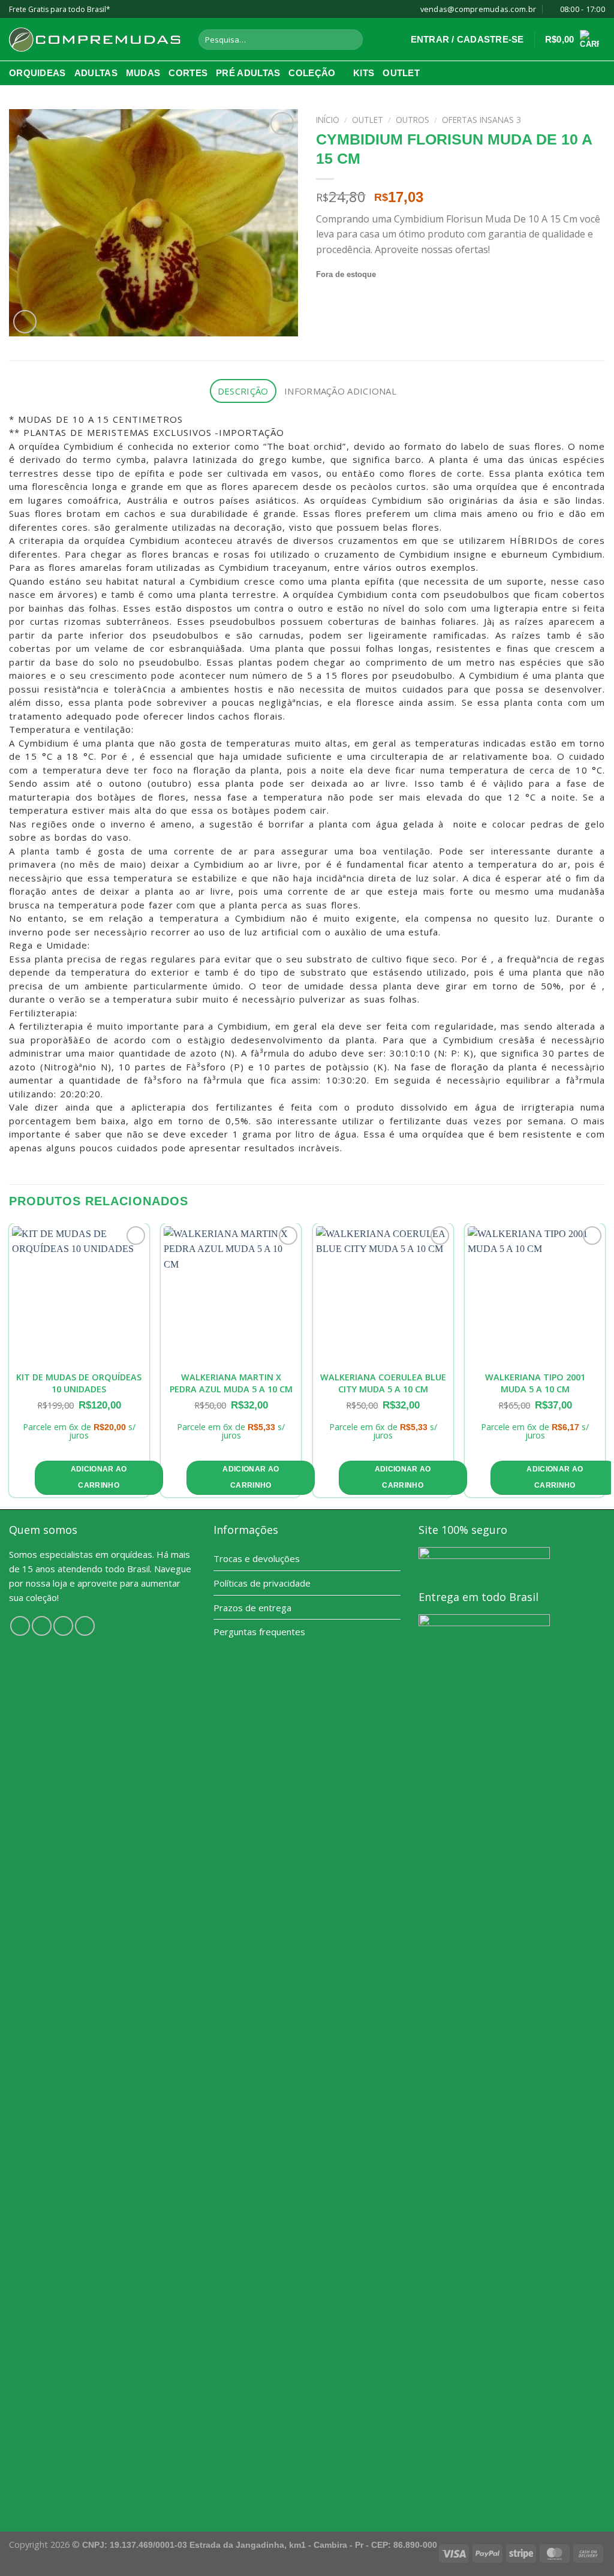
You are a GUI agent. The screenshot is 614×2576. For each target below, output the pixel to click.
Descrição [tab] (243, 391)
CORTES (188, 73)
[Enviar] (351, 40)
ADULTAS (96, 73)
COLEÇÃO (312, 73)
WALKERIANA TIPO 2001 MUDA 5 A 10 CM (535, 1383)
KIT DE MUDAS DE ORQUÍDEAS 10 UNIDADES (79, 1383)
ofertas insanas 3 (481, 120)
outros (413, 120)
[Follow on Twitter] (63, 1626)
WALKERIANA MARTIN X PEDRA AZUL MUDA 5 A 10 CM (231, 1383)
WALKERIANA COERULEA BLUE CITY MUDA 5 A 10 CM (383, 1383)
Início (328, 120)
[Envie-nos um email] (85, 1626)
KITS (364, 73)
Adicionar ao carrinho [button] (99, 1477)
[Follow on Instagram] (42, 1626)
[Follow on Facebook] (20, 1626)
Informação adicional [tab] (340, 391)
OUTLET (401, 73)
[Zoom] (25, 322)
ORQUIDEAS (37, 73)
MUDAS (143, 73)
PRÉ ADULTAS (248, 73)
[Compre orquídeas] (95, 40)
